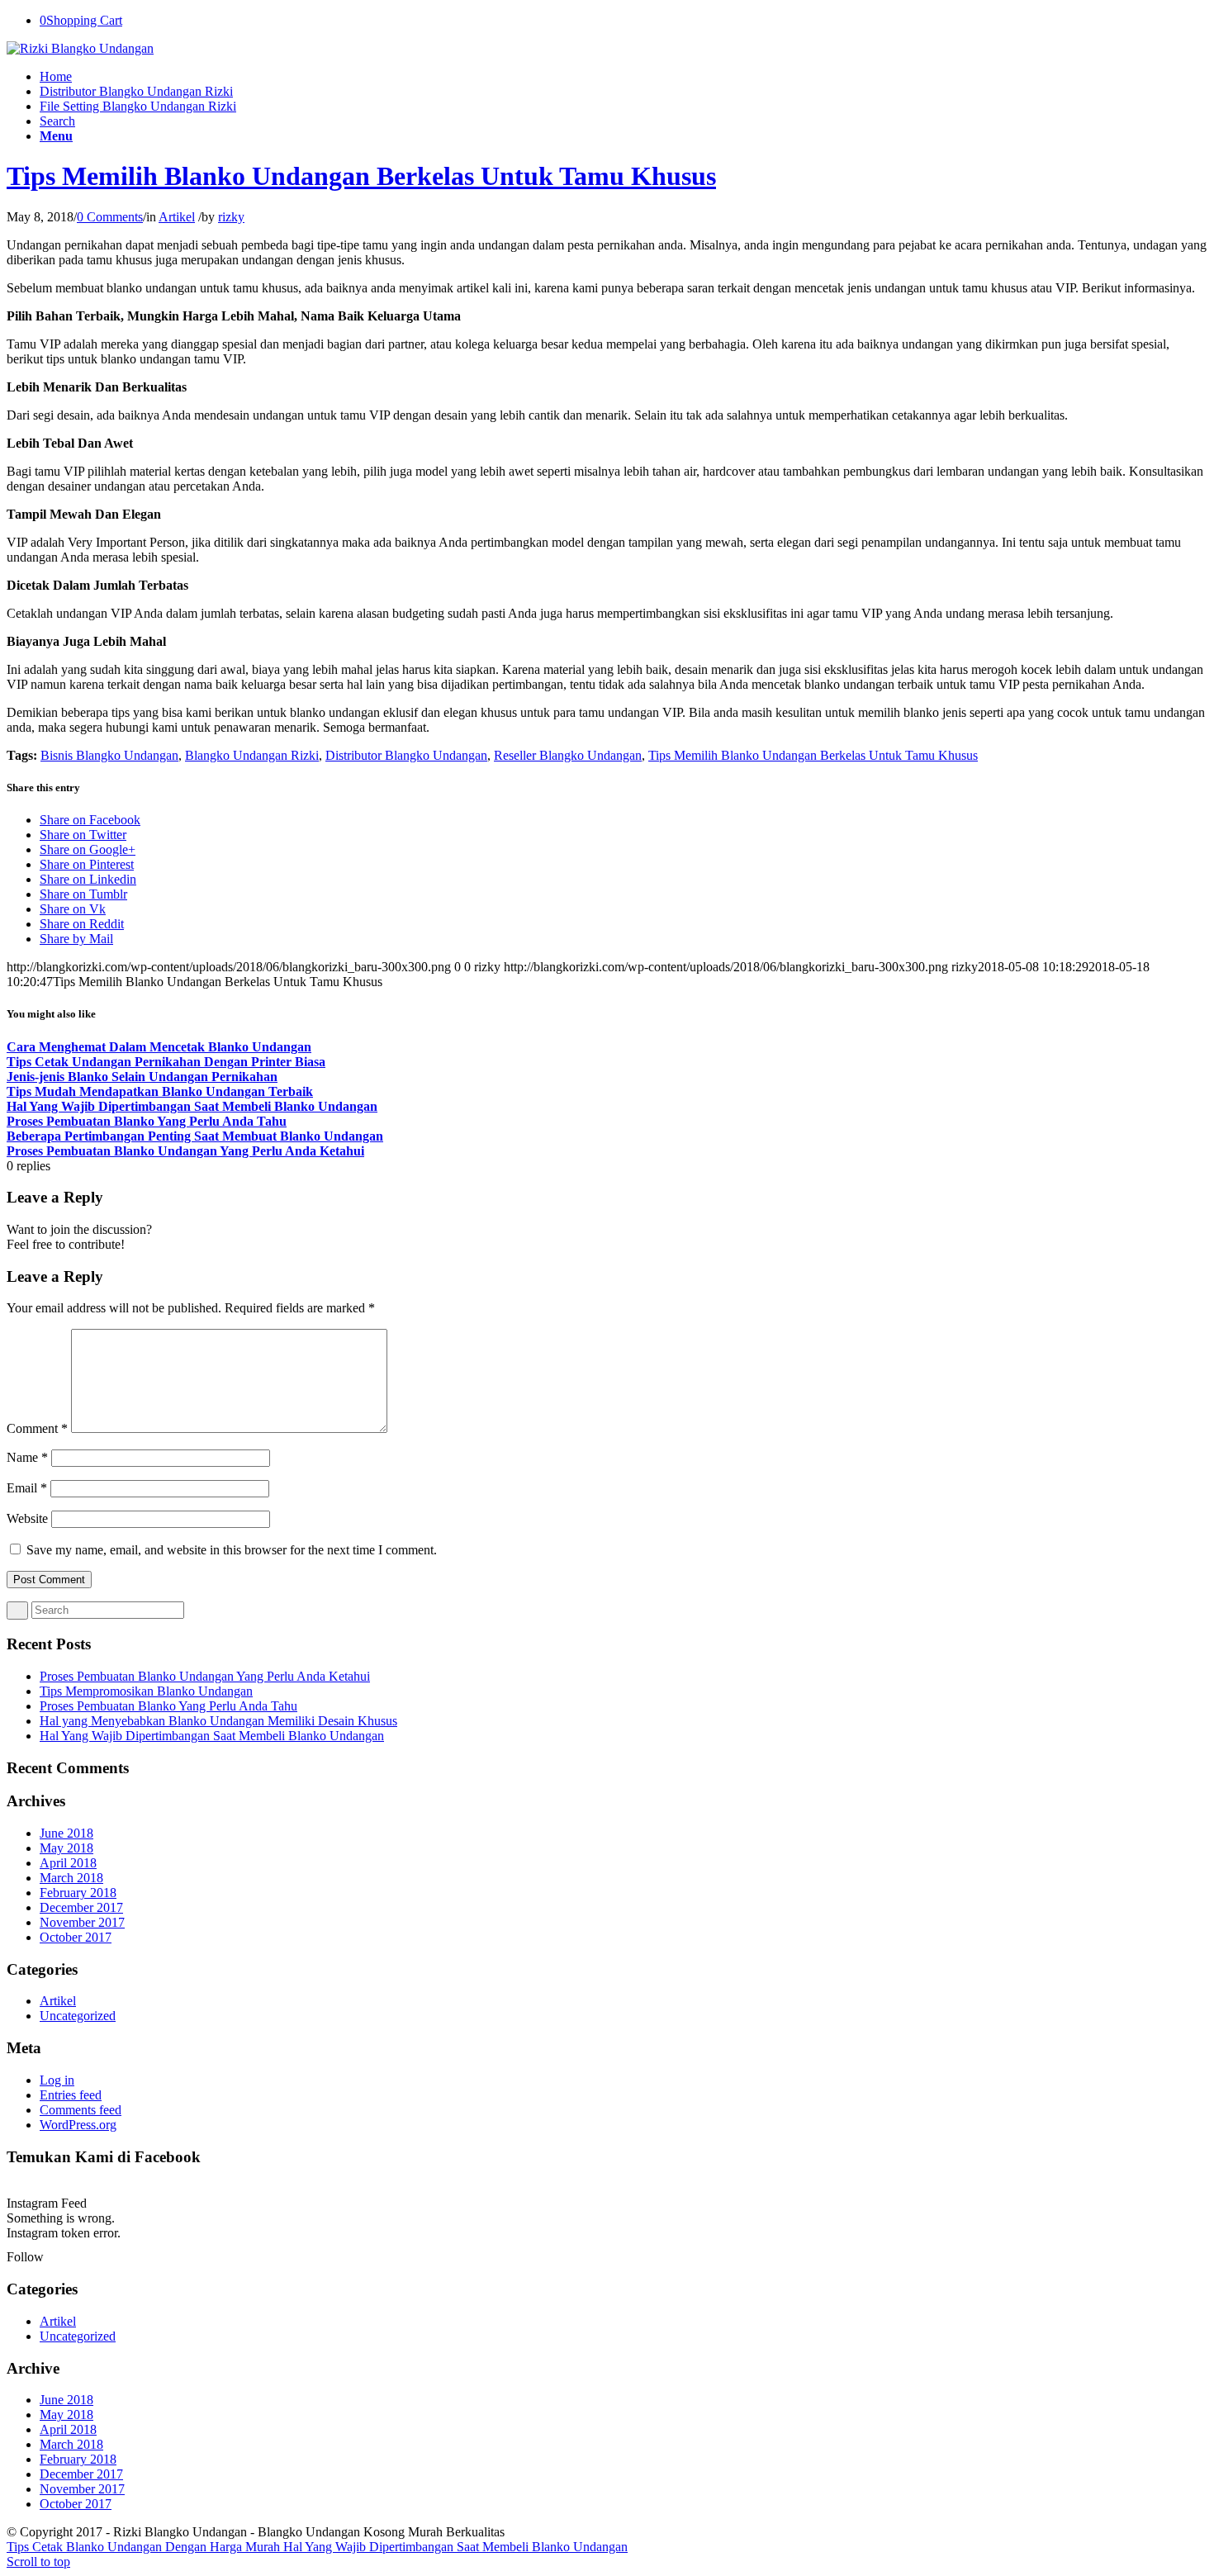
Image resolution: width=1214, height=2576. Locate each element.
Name (27, 1457)
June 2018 (66, 1833)
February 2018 (78, 1893)
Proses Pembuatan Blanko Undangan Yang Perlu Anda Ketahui (205, 1676)
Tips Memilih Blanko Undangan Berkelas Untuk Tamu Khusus (361, 176)
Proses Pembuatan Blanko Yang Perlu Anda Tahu (168, 1706)
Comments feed (81, 2110)
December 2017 (81, 1907)
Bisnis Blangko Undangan (109, 755)
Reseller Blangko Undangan (568, 755)
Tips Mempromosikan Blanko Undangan (146, 1691)
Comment (37, 1428)
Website (27, 1518)
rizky (231, 217)
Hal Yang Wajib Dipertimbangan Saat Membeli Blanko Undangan (212, 1736)
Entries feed (71, 2095)
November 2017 (82, 1922)
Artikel (177, 217)
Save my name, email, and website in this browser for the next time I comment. (232, 1550)
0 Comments (110, 217)
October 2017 (76, 1937)
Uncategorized (78, 2016)
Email (27, 1488)
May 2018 (66, 1848)
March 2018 (71, 1878)
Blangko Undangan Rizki (252, 755)
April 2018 (68, 1863)
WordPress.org (78, 2125)
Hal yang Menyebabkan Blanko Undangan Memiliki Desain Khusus (218, 1721)
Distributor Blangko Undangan (406, 755)
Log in (57, 2080)
